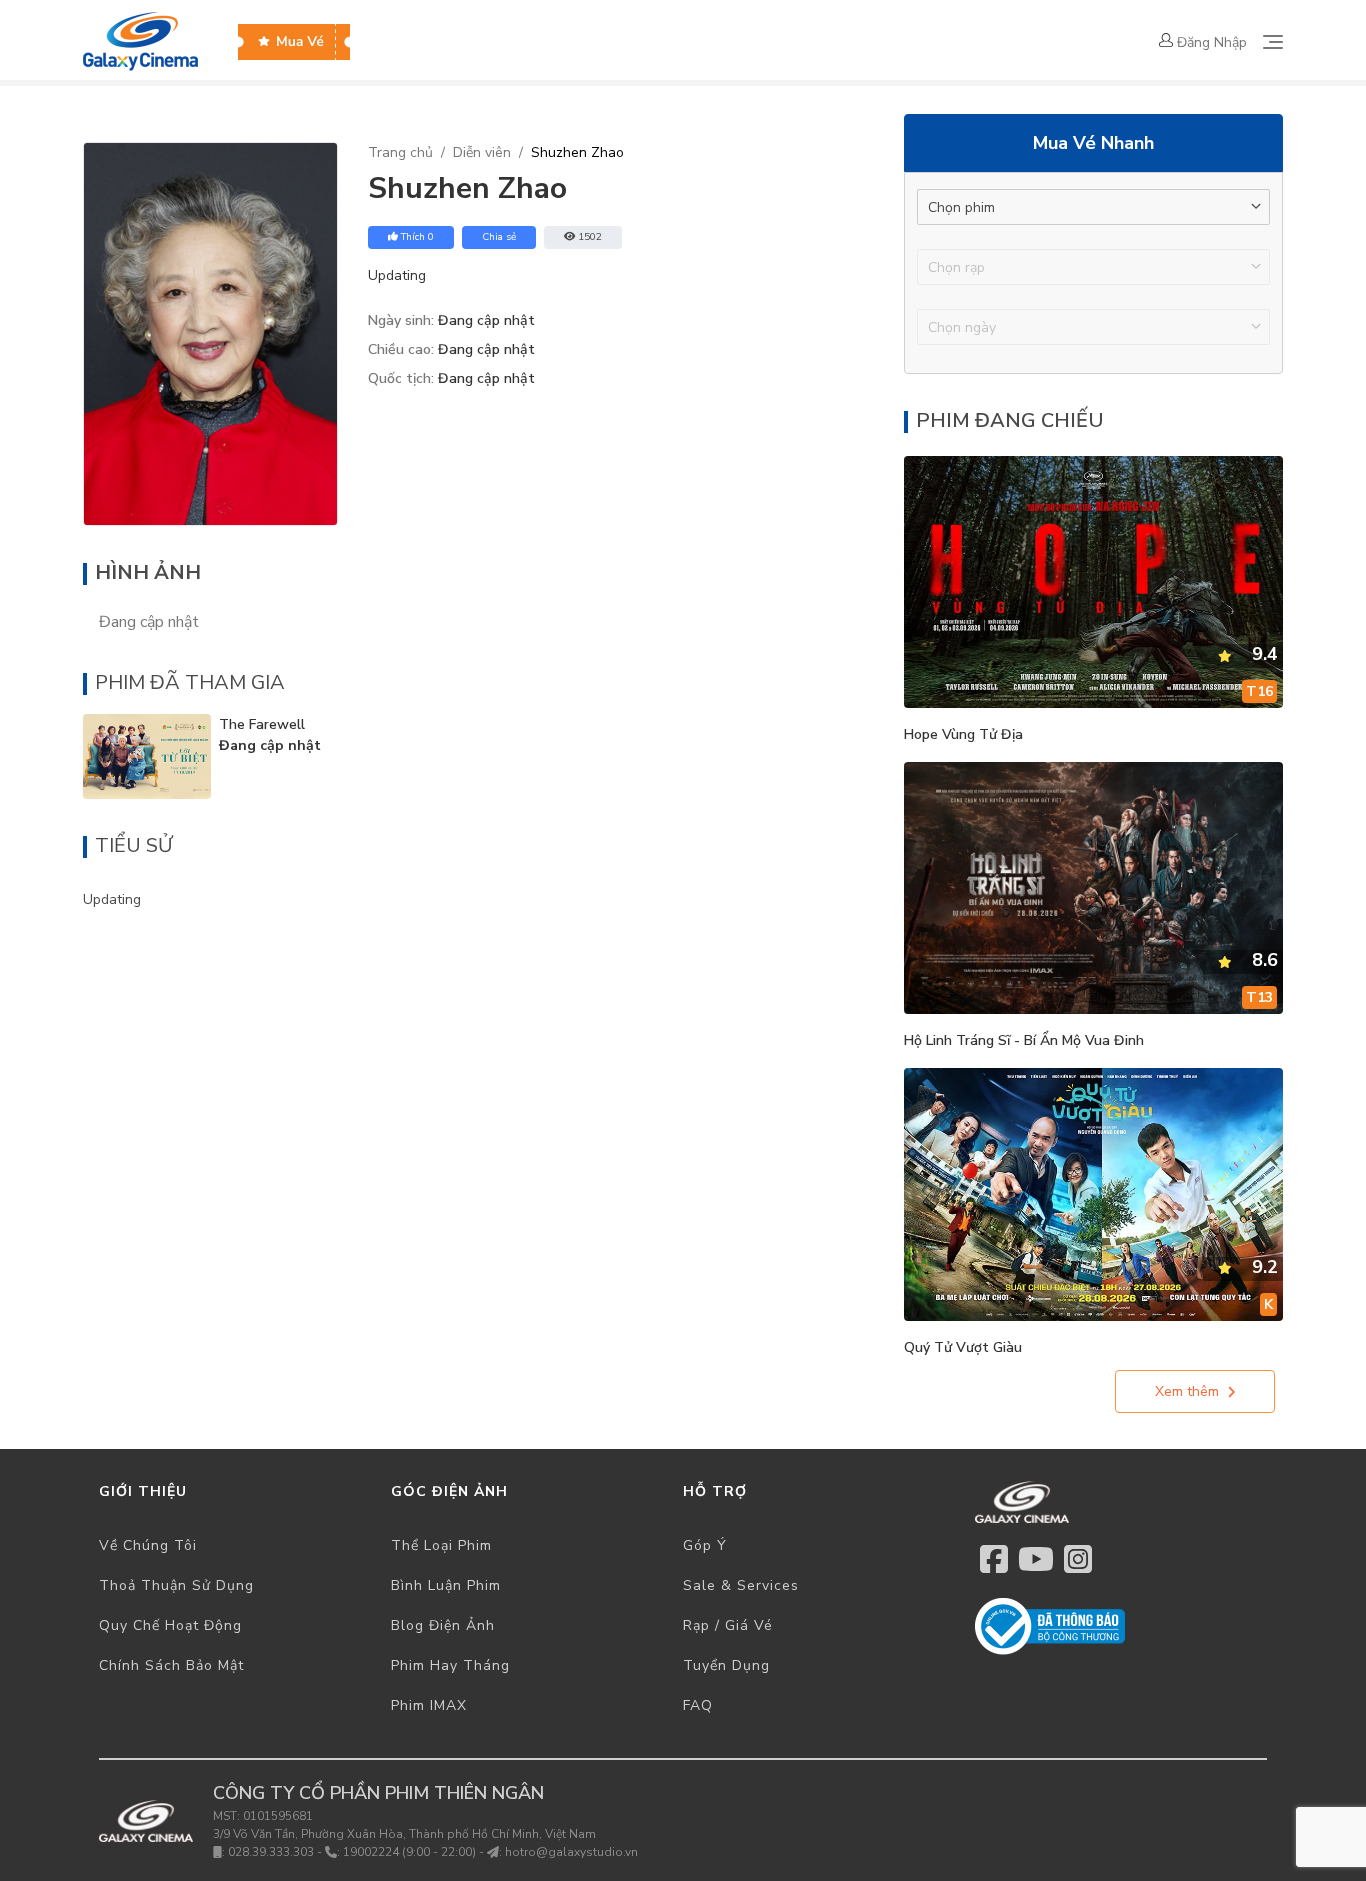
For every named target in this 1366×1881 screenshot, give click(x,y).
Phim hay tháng (450, 1665)
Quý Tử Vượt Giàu (963, 1347)
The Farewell (262, 724)
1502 (590, 237)
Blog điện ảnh (443, 1625)
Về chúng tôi (148, 1545)
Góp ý (705, 1545)
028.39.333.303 (271, 1852)
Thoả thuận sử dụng (176, 1585)
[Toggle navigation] (1273, 42)
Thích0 (417, 237)
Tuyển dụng (726, 1665)
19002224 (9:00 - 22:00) (409, 1852)
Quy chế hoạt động (170, 1625)
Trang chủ (400, 152)
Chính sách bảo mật (171, 1665)
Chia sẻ (499, 237)
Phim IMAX (429, 1705)
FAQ (698, 1705)
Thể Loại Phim (441, 1545)
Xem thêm (1187, 1391)
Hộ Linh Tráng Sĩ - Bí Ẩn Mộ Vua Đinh (1024, 1040)
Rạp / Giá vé (728, 1625)
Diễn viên (482, 152)
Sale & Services (741, 1585)
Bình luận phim (446, 1585)
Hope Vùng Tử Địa (963, 734)
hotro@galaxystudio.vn (571, 1852)
